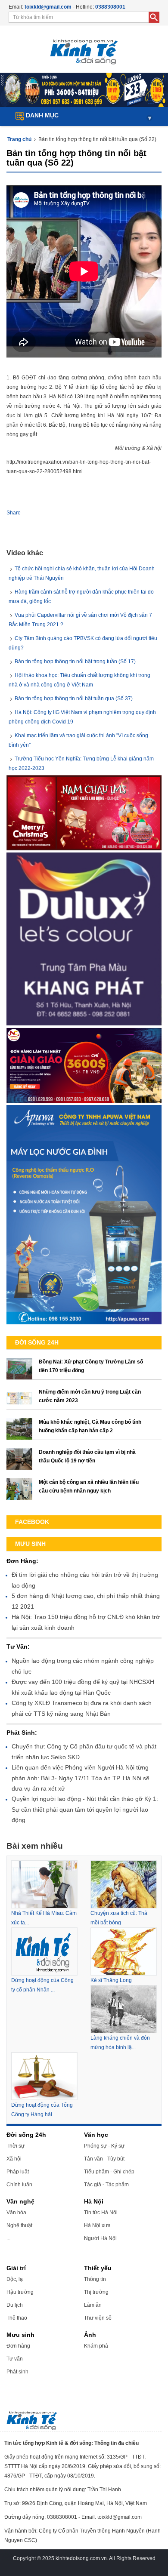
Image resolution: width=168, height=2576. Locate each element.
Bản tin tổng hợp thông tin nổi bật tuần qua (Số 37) (74, 699)
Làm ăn (93, 2305)
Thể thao (17, 2318)
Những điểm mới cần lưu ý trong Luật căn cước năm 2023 (90, 1396)
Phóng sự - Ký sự (104, 2146)
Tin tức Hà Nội (101, 2213)
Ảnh (90, 2335)
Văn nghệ (20, 2201)
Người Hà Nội (100, 2238)
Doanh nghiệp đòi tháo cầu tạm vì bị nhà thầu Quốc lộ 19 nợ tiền (87, 1456)
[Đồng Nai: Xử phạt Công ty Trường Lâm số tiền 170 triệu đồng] (19, 1369)
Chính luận (19, 2185)
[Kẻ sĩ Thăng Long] (124, 1951)
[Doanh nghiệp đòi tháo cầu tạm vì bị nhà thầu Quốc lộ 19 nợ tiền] (19, 1459)
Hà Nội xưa (97, 2225)
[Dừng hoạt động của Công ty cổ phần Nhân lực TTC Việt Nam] (44, 1951)
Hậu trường (20, 2292)
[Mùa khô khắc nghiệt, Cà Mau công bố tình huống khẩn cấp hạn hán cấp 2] (19, 1429)
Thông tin (95, 2279)
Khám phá (96, 2346)
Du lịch (15, 2305)
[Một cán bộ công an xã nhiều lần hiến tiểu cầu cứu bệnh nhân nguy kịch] (19, 1489)
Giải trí (16, 2268)
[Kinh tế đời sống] (84, 49)
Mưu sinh (20, 2335)
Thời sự (16, 2146)
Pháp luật (18, 2172)
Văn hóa (16, 2213)
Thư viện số (98, 2318)
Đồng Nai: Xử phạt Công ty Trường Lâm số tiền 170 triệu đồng (91, 1366)
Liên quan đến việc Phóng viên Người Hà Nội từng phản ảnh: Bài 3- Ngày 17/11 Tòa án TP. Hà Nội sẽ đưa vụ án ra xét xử (81, 1778)
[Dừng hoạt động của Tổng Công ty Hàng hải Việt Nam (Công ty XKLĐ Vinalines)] (44, 2076)
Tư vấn (15, 2359)
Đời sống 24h (26, 2135)
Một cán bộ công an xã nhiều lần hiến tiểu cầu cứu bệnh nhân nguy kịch (89, 1487)
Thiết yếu (98, 2268)
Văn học (96, 2135)
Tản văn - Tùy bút (104, 2159)
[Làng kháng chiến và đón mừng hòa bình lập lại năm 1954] (124, 2009)
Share (14, 513)
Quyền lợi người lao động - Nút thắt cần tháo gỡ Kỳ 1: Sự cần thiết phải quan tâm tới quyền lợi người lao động (85, 1809)
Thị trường (96, 2292)
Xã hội (14, 2159)
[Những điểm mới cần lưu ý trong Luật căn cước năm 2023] (19, 1399)
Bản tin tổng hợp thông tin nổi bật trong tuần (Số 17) (75, 662)
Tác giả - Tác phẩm (106, 2185)
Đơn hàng (18, 2346)
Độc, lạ (15, 2279)
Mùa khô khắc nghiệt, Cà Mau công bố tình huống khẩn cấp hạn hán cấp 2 (90, 1426)
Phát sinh (17, 2372)
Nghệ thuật (19, 2225)
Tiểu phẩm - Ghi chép (109, 2172)
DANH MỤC (88, 116)
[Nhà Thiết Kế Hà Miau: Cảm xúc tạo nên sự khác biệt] (44, 1884)
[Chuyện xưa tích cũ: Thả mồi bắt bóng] (124, 1884)
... (8, 2238)
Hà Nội (94, 2201)
